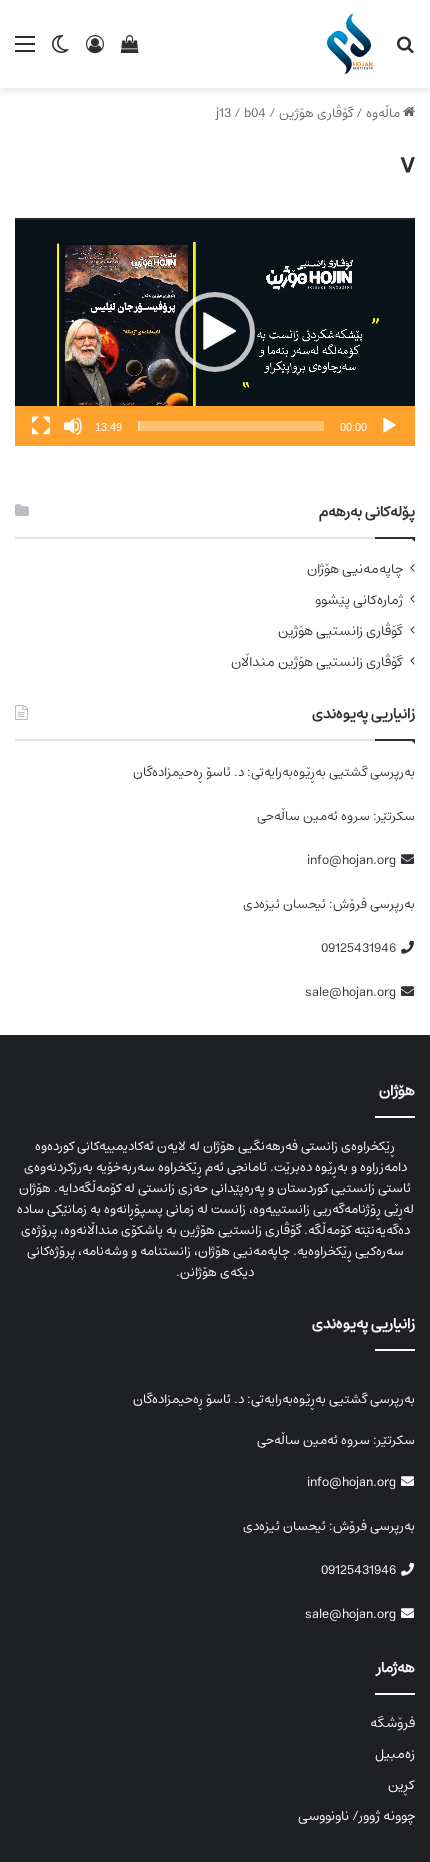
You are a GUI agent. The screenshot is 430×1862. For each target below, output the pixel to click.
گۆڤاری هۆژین (316, 113)
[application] (215, 332)
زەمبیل (395, 1754)
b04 (255, 113)
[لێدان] (389, 426)
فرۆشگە (392, 1723)
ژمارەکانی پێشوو (359, 600)
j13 (223, 113)
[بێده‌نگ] (73, 426)
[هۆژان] (353, 44)
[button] (215, 332)
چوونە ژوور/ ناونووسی (356, 1816)
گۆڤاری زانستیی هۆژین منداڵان (317, 662)
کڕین (401, 1785)
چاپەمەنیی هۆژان (355, 569)
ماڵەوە (384, 113)
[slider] (231, 426)
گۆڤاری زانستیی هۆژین (340, 631)
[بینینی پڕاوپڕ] (41, 426)
